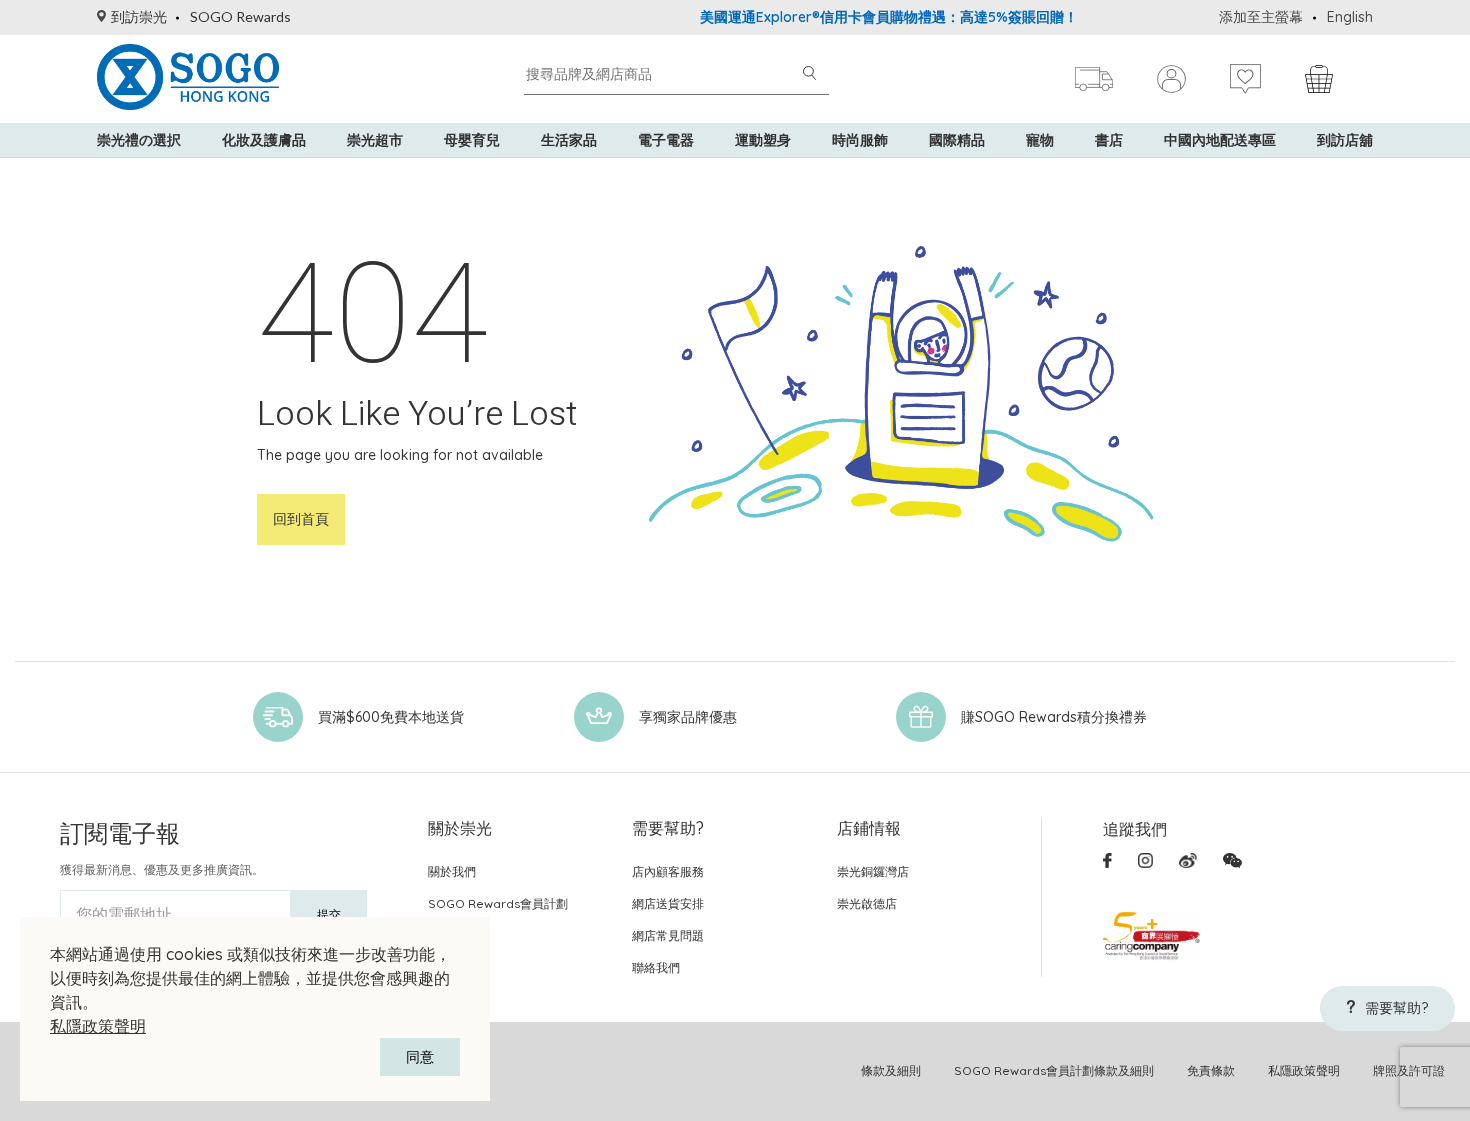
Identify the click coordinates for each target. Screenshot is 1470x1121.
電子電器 (666, 140)
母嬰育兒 (472, 140)
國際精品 (957, 140)
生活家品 (569, 140)
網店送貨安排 (668, 903)
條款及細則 (891, 1070)
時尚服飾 (860, 140)
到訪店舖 (1345, 140)
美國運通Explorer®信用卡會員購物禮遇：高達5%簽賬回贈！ (868, 17)
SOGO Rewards (240, 16)
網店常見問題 (668, 935)
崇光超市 (375, 140)
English (1350, 17)
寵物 (1040, 140)
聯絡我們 (656, 967)
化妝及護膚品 (264, 140)
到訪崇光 (139, 16)
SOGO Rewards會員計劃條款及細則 (1054, 1070)
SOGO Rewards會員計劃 (498, 903)
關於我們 (452, 871)
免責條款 (1211, 1070)
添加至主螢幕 (1261, 17)
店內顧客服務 (668, 871)
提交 (329, 914)
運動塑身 (763, 140)
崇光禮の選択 (139, 140)
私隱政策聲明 (98, 1026)
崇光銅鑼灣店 (873, 871)
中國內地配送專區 (1220, 140)
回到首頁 (301, 519)
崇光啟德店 (867, 903)
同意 (420, 1057)
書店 (1109, 140)
